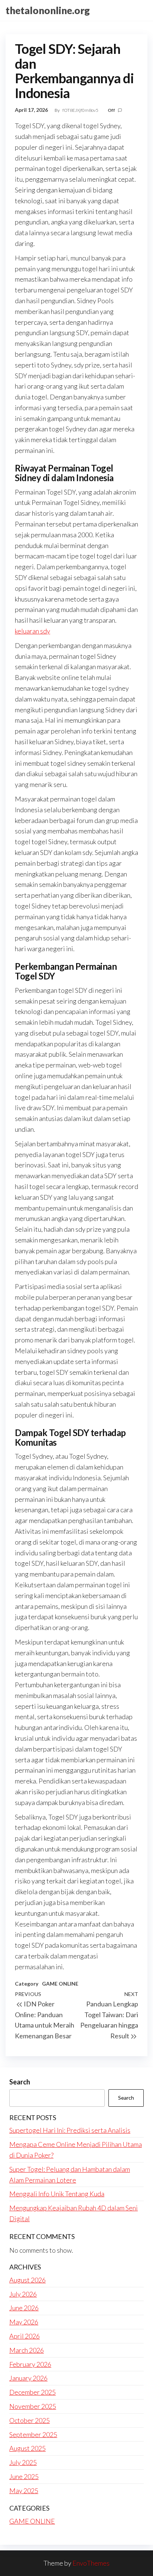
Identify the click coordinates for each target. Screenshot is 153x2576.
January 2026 (28, 2378)
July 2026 (23, 2294)
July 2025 (23, 2462)
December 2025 (32, 2392)
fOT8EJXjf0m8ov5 (81, 110)
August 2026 (27, 2280)
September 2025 (33, 2434)
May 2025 (24, 2491)
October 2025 (30, 2420)
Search (20, 2082)
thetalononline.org (48, 10)
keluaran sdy (32, 631)
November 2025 (33, 2406)
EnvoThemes (91, 2563)
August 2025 (27, 2448)
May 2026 (24, 2322)
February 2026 (30, 2364)
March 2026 (27, 2350)
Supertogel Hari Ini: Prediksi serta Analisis (70, 2130)
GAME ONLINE (60, 1984)
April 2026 (25, 2336)
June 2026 (24, 2308)
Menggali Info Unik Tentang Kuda (57, 2194)
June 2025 (24, 2476)
